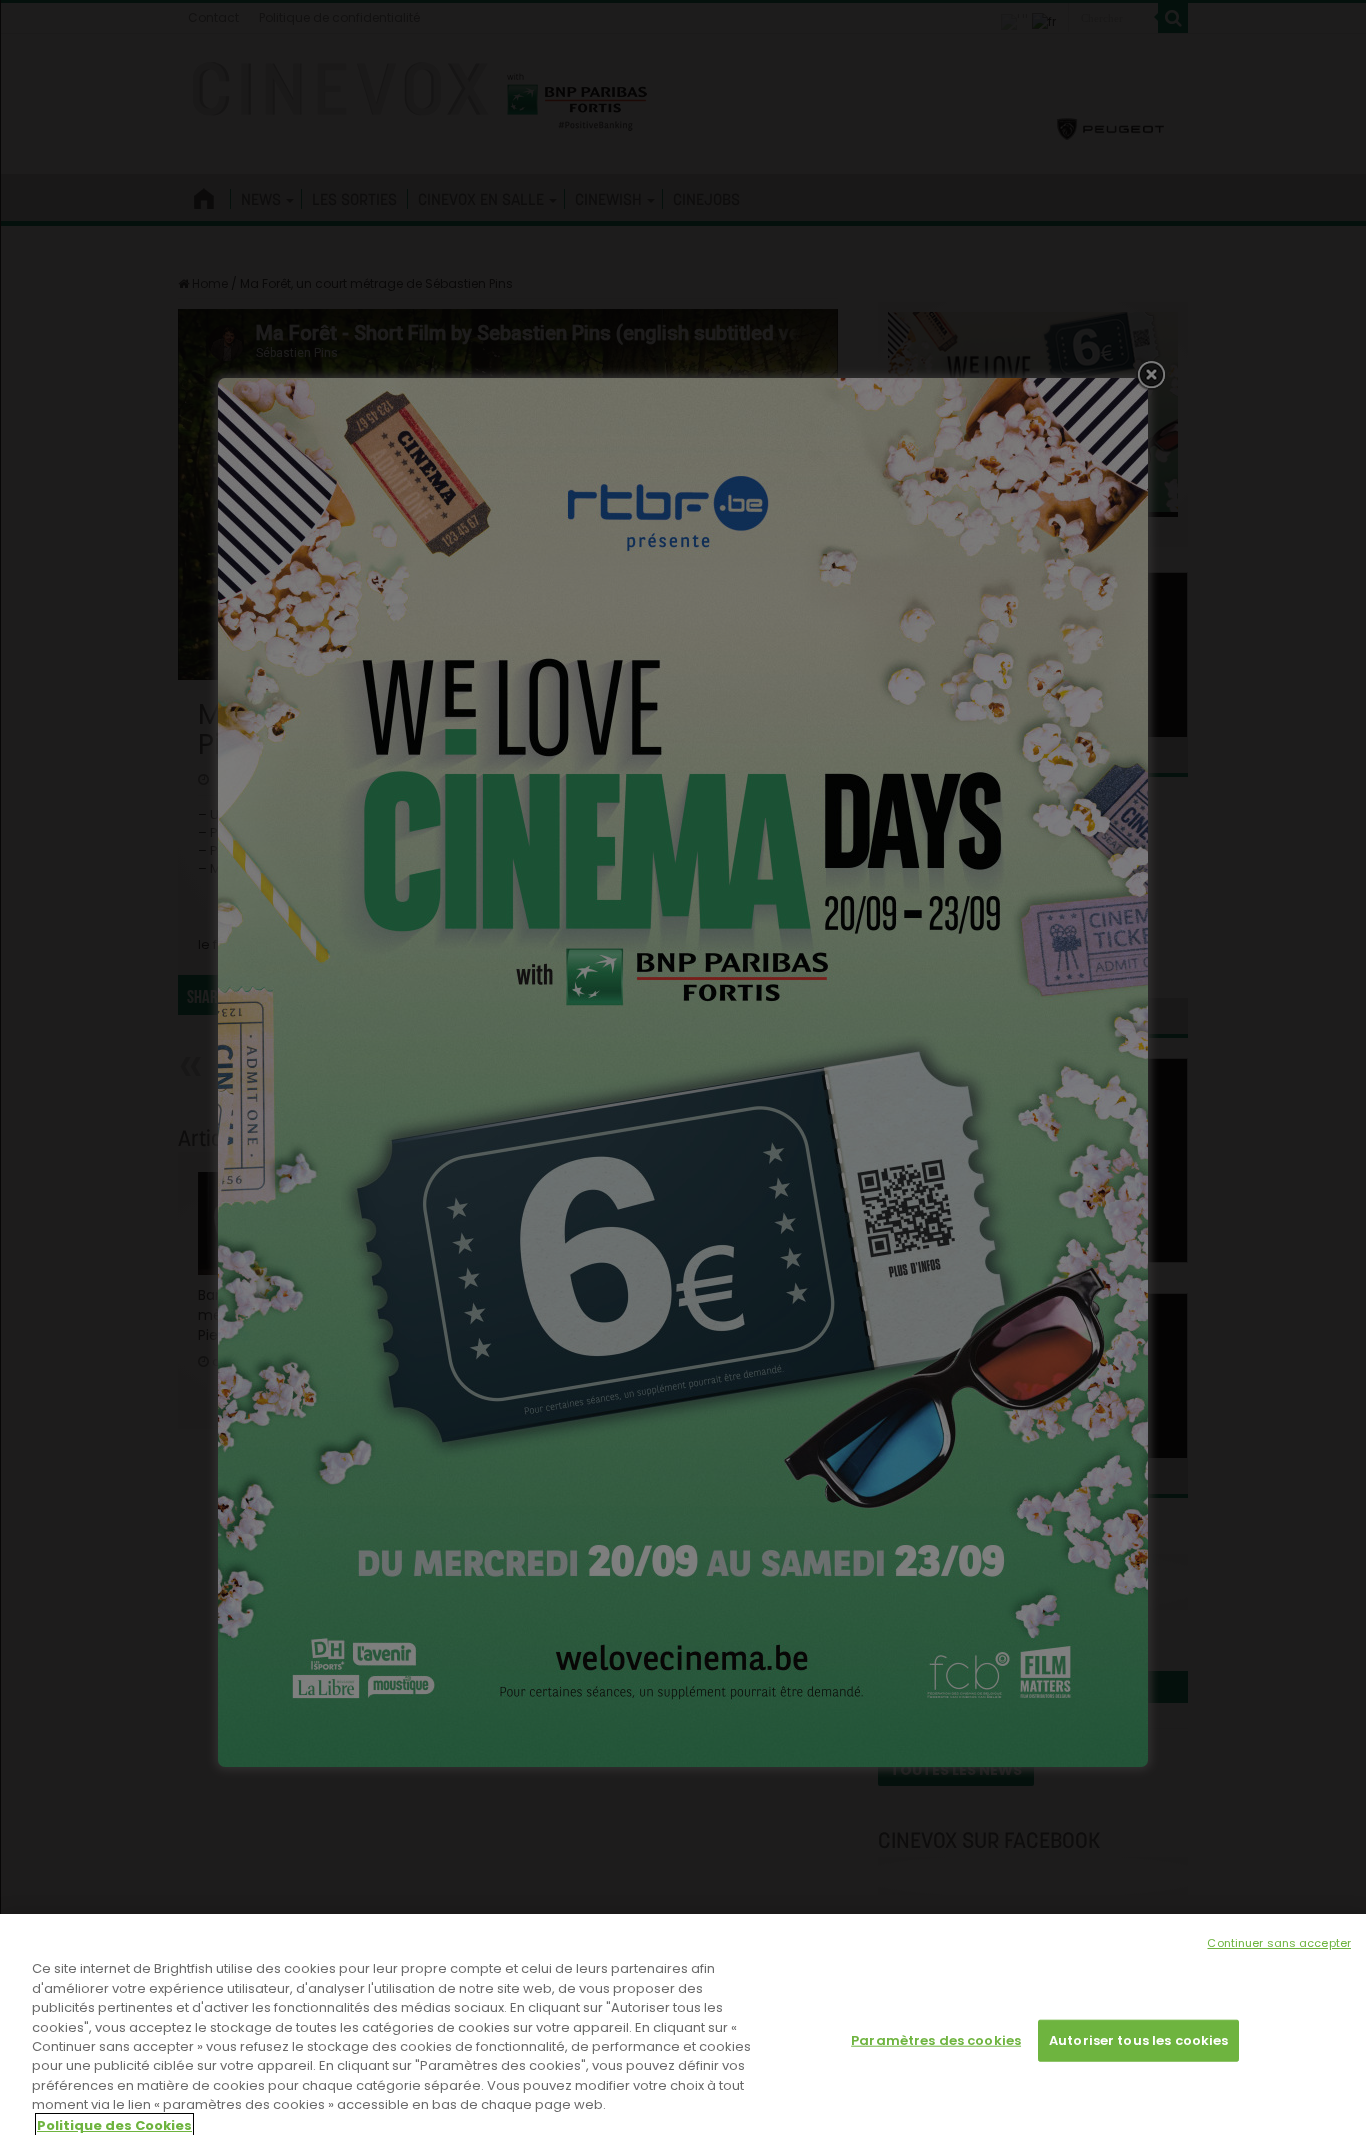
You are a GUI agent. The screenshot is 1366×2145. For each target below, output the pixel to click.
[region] (683, 2029)
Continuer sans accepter (1279, 1943)
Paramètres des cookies (936, 2040)
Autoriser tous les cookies (1138, 2040)
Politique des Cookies (114, 2124)
